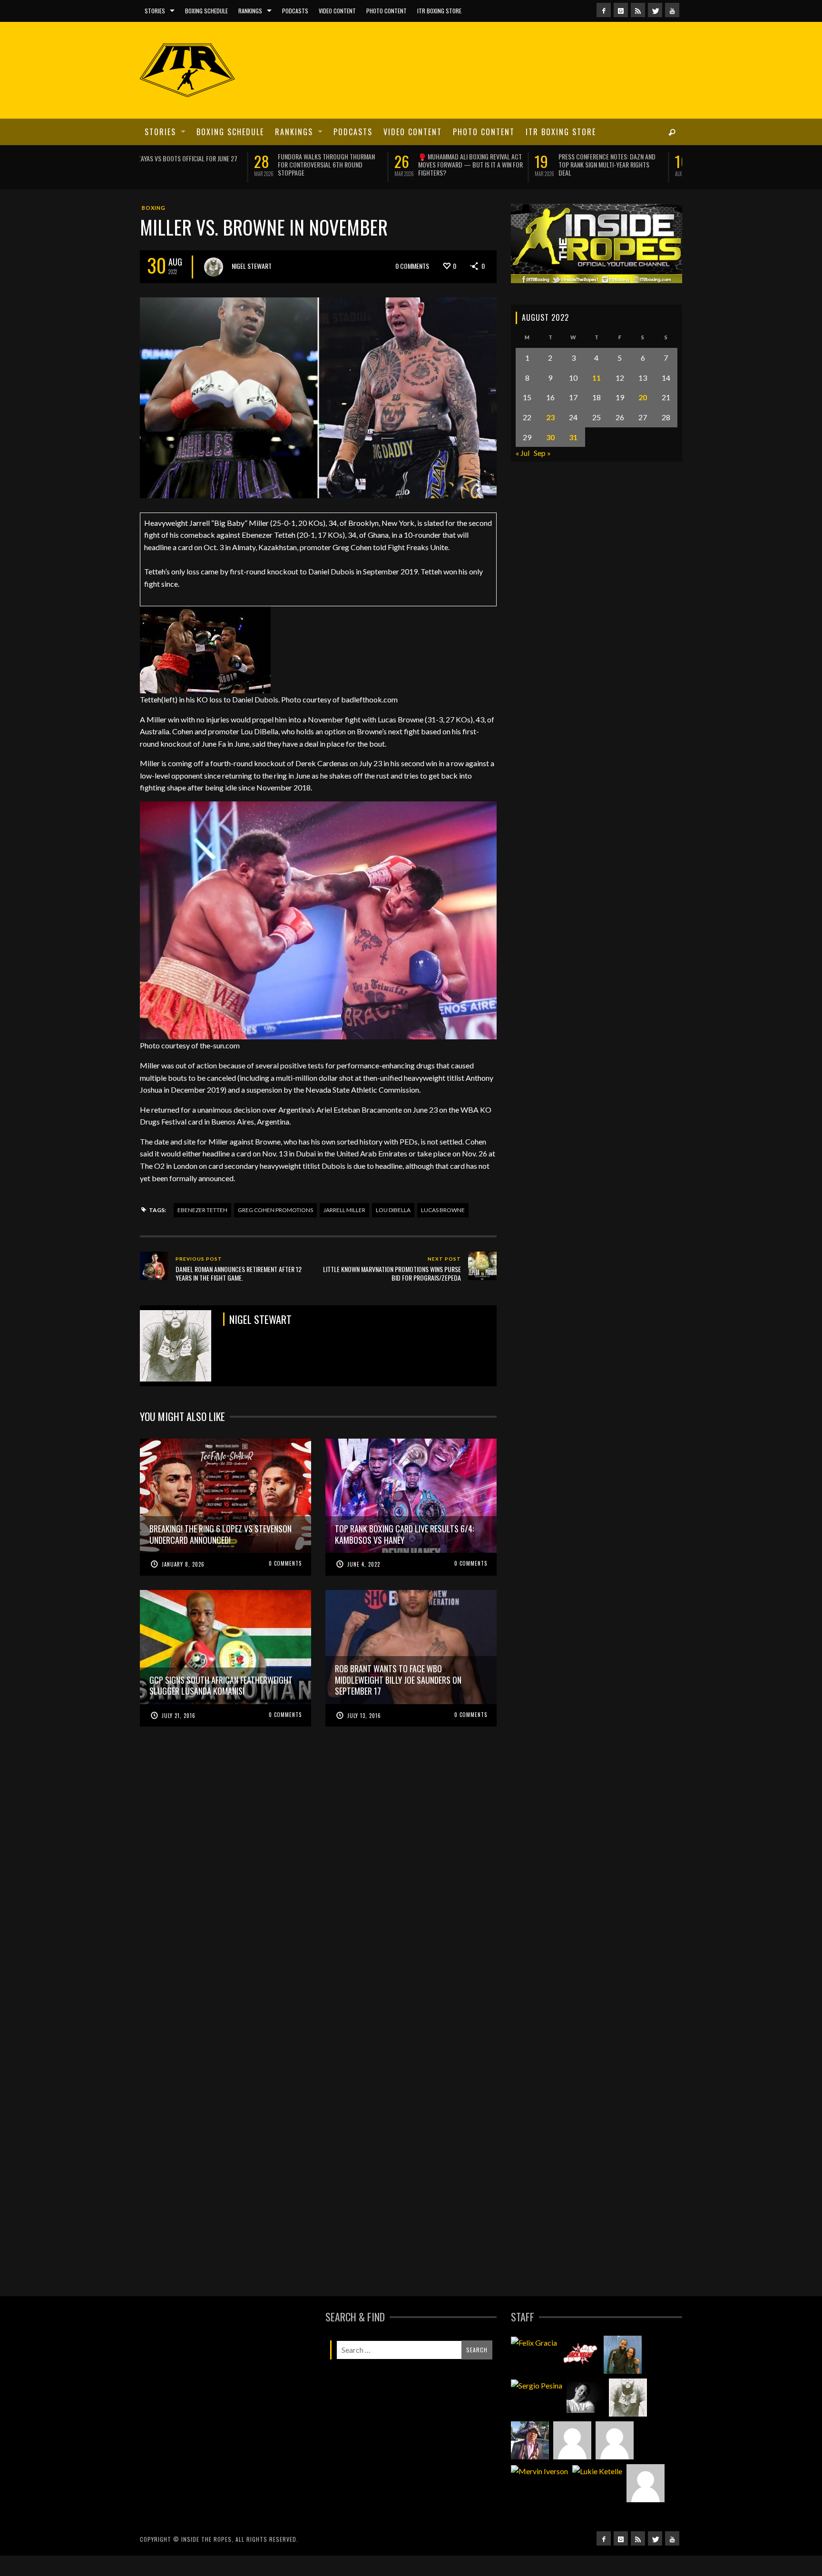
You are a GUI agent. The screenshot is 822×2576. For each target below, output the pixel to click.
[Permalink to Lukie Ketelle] (597, 2491)
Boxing (154, 229)
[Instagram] (621, 10)
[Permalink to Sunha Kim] (530, 2461)
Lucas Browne (443, 1231)
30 (550, 458)
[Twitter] (655, 10)
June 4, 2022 (364, 1585)
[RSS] (638, 10)
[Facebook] (604, 10)
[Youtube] (672, 10)
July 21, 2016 (179, 1736)
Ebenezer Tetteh (202, 1231)
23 (550, 438)
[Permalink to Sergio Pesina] (537, 2406)
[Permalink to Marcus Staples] (646, 2504)
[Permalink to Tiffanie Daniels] (623, 2375)
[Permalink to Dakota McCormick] (586, 2418)
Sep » (542, 474)
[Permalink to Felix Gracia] (534, 2363)
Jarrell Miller (344, 1231)
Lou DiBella (393, 1231)
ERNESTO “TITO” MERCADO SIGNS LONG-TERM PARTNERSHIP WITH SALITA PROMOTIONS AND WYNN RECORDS (355, 164)
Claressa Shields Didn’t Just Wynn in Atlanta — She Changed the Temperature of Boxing (215, 164)
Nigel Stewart (252, 287)
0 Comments (412, 287)
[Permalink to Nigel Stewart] (628, 2418)
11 (597, 398)
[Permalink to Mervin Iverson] (539, 2491)
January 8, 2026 (183, 1585)
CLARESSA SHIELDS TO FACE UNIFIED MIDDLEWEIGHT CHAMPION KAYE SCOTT (494, 160)
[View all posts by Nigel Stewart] (214, 288)
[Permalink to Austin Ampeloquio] (615, 2461)
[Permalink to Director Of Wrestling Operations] (572, 2461)
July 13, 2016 (364, 1736)
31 (573, 458)
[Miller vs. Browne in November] (318, 417)
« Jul (523, 474)
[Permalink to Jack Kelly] (580, 2375)
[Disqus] (318, 1909)
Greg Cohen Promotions (275, 1231)
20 (643, 418)
